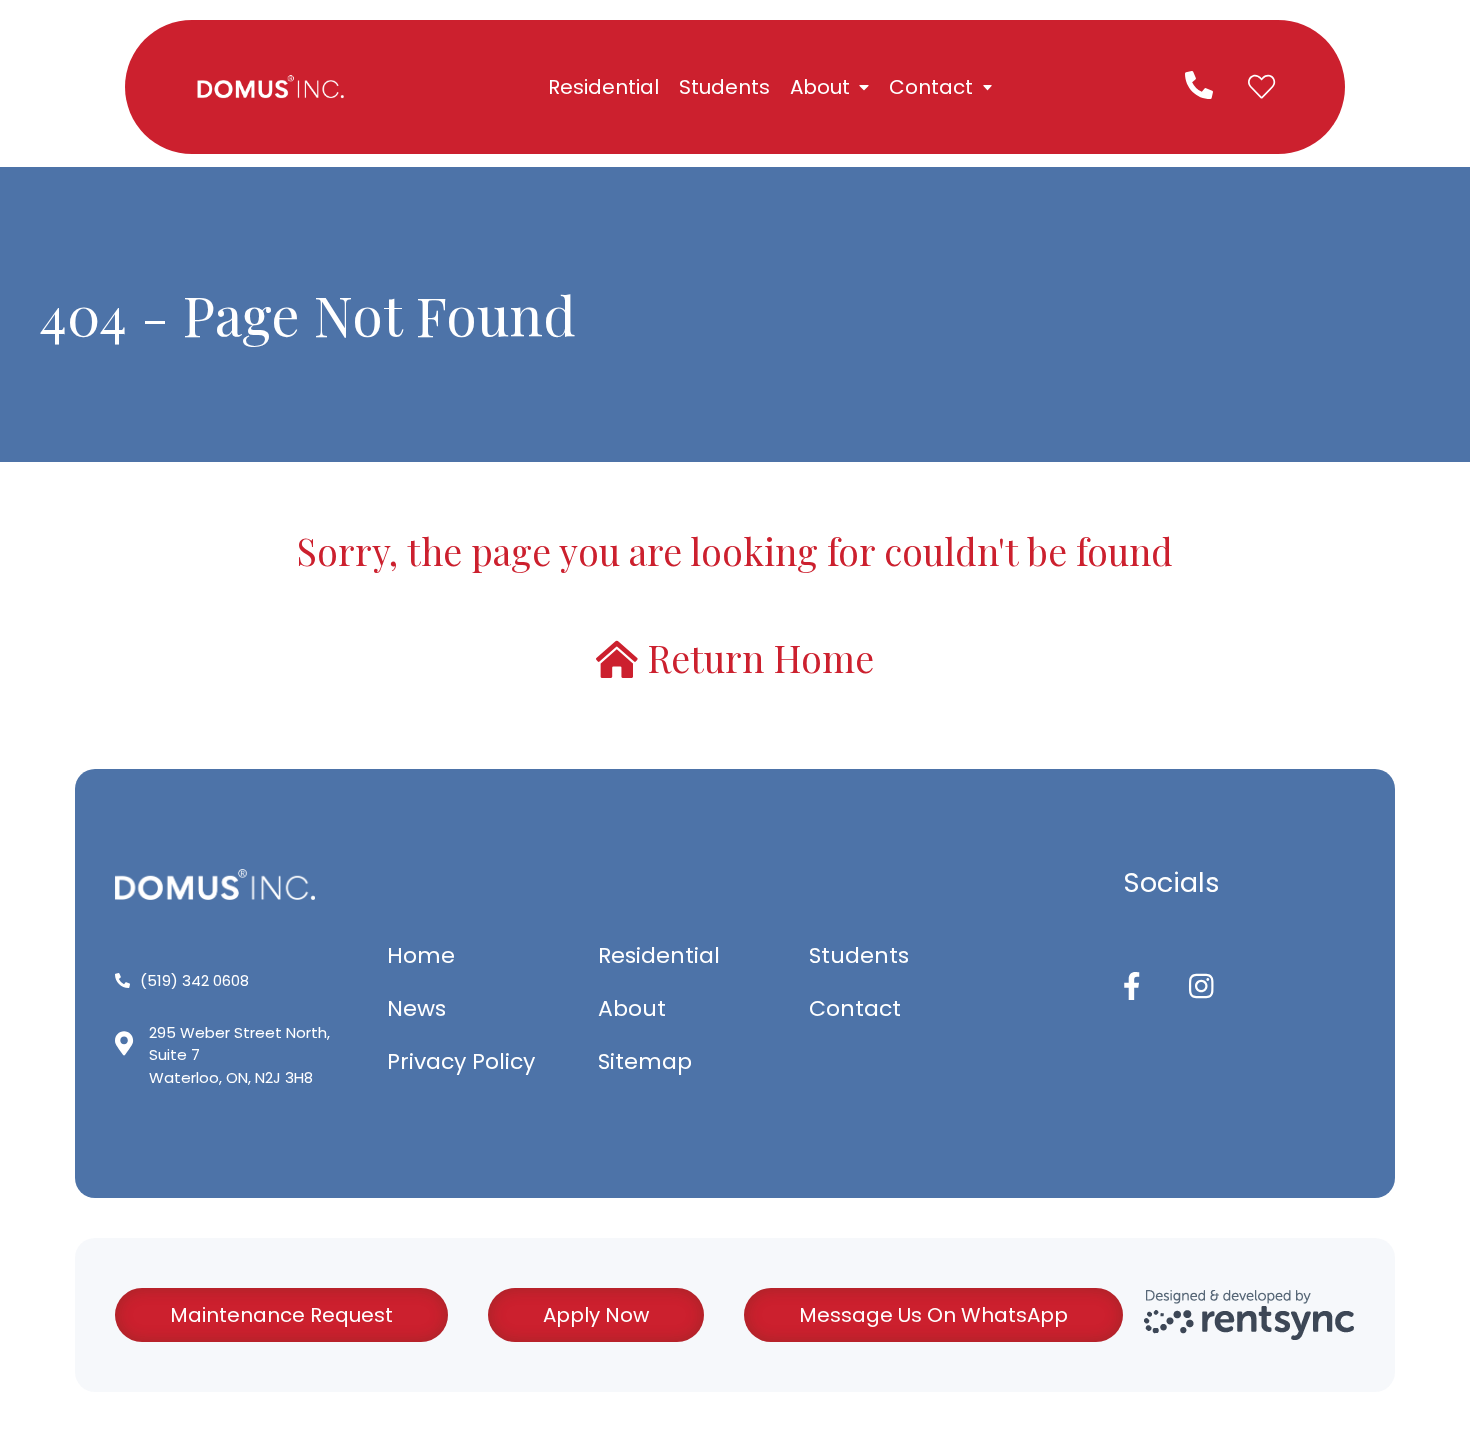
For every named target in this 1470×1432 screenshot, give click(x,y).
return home (756, 659)
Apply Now (596, 1315)
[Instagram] (1201, 987)
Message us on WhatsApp (933, 1315)
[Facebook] (1132, 987)
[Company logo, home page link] (270, 87)
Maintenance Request (281, 1315)
